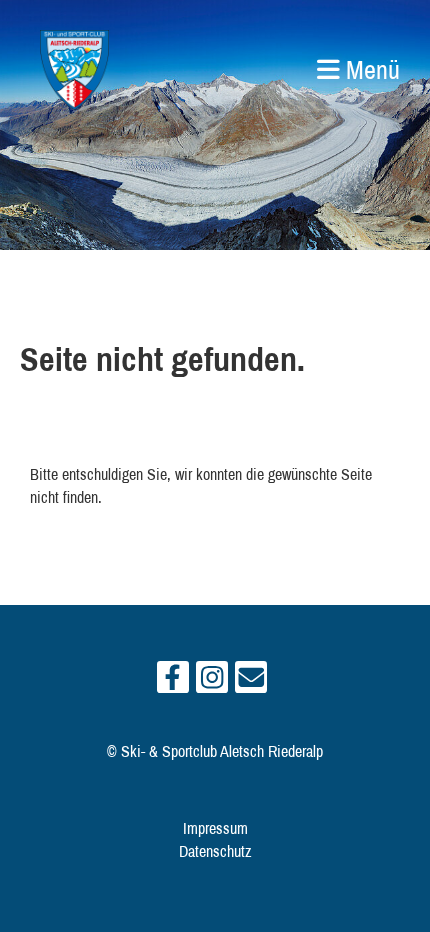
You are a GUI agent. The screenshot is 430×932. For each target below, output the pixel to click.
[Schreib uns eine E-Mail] (251, 681)
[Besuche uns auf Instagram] (212, 681)
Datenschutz (215, 851)
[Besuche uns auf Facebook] (173, 681)
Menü (370, 69)
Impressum (215, 828)
